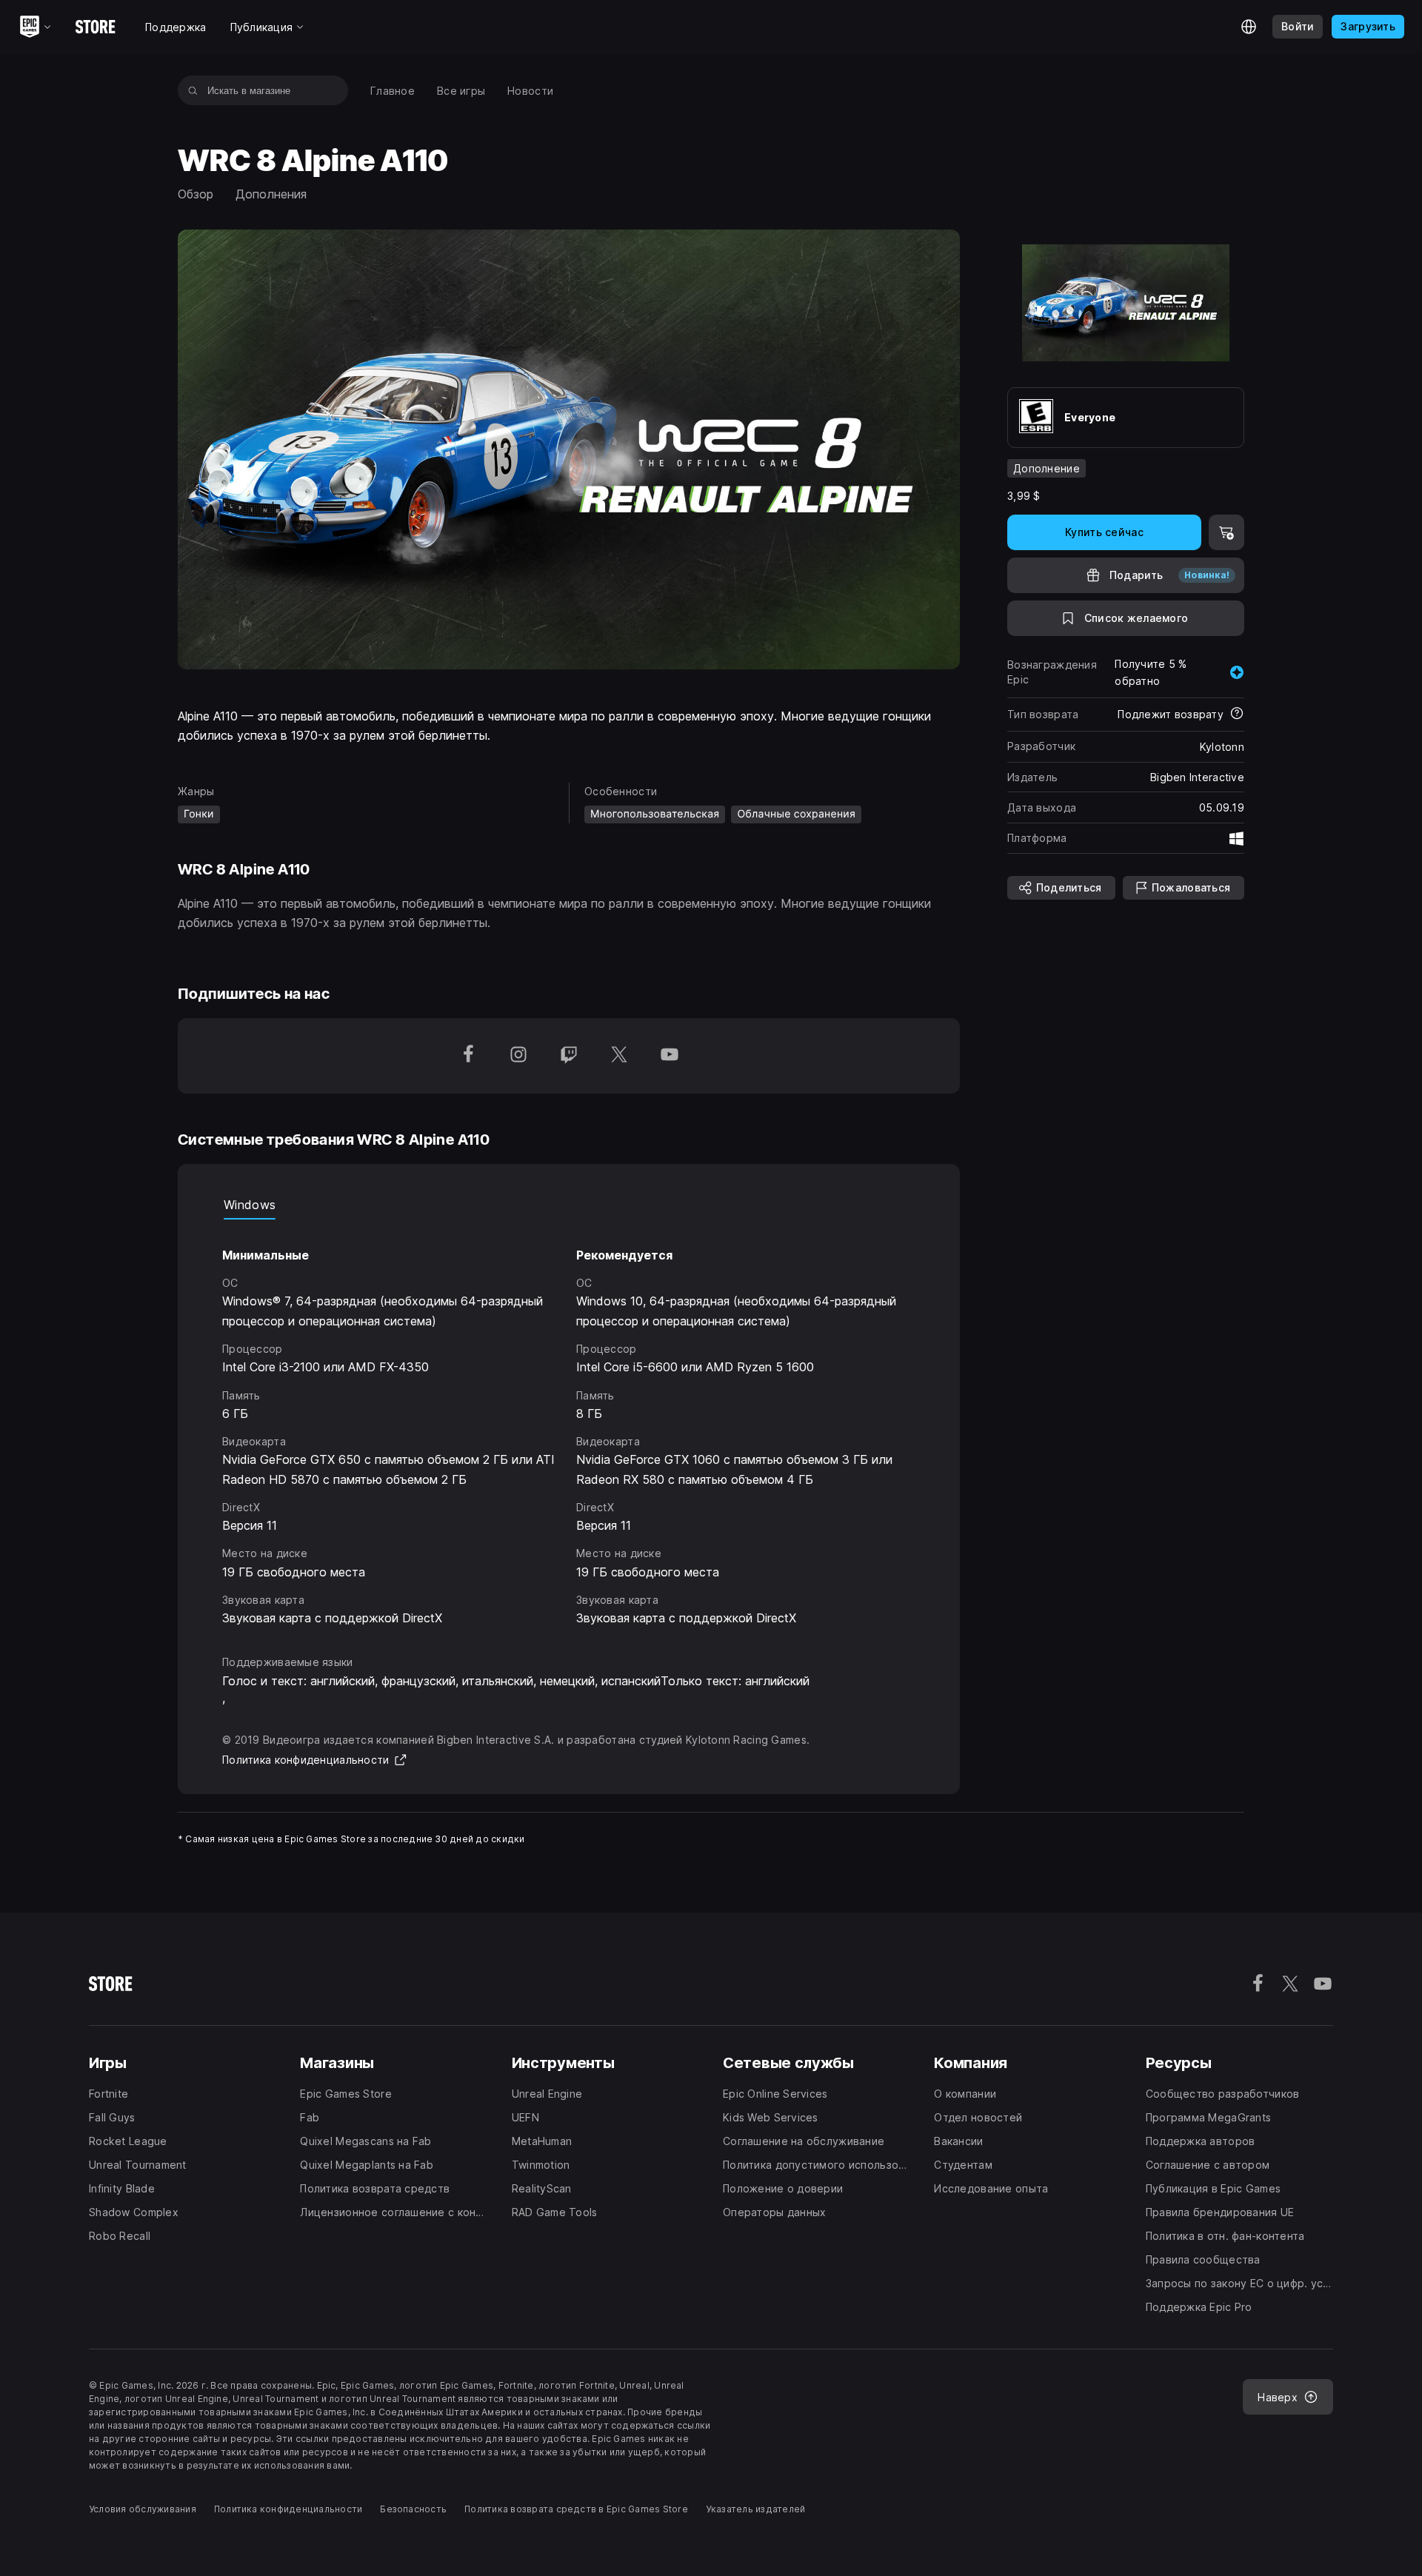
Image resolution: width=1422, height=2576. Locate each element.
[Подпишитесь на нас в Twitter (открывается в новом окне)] (619, 1056)
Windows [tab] (250, 1205)
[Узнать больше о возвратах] (1237, 715)
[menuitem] (393, 91)
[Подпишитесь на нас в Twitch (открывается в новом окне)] (569, 1056)
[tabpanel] (569, 1424)
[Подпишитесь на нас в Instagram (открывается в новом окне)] (518, 1056)
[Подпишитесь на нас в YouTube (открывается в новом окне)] (670, 1056)
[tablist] (569, 1205)
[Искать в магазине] (193, 90)
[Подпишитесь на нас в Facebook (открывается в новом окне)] (468, 1056)
